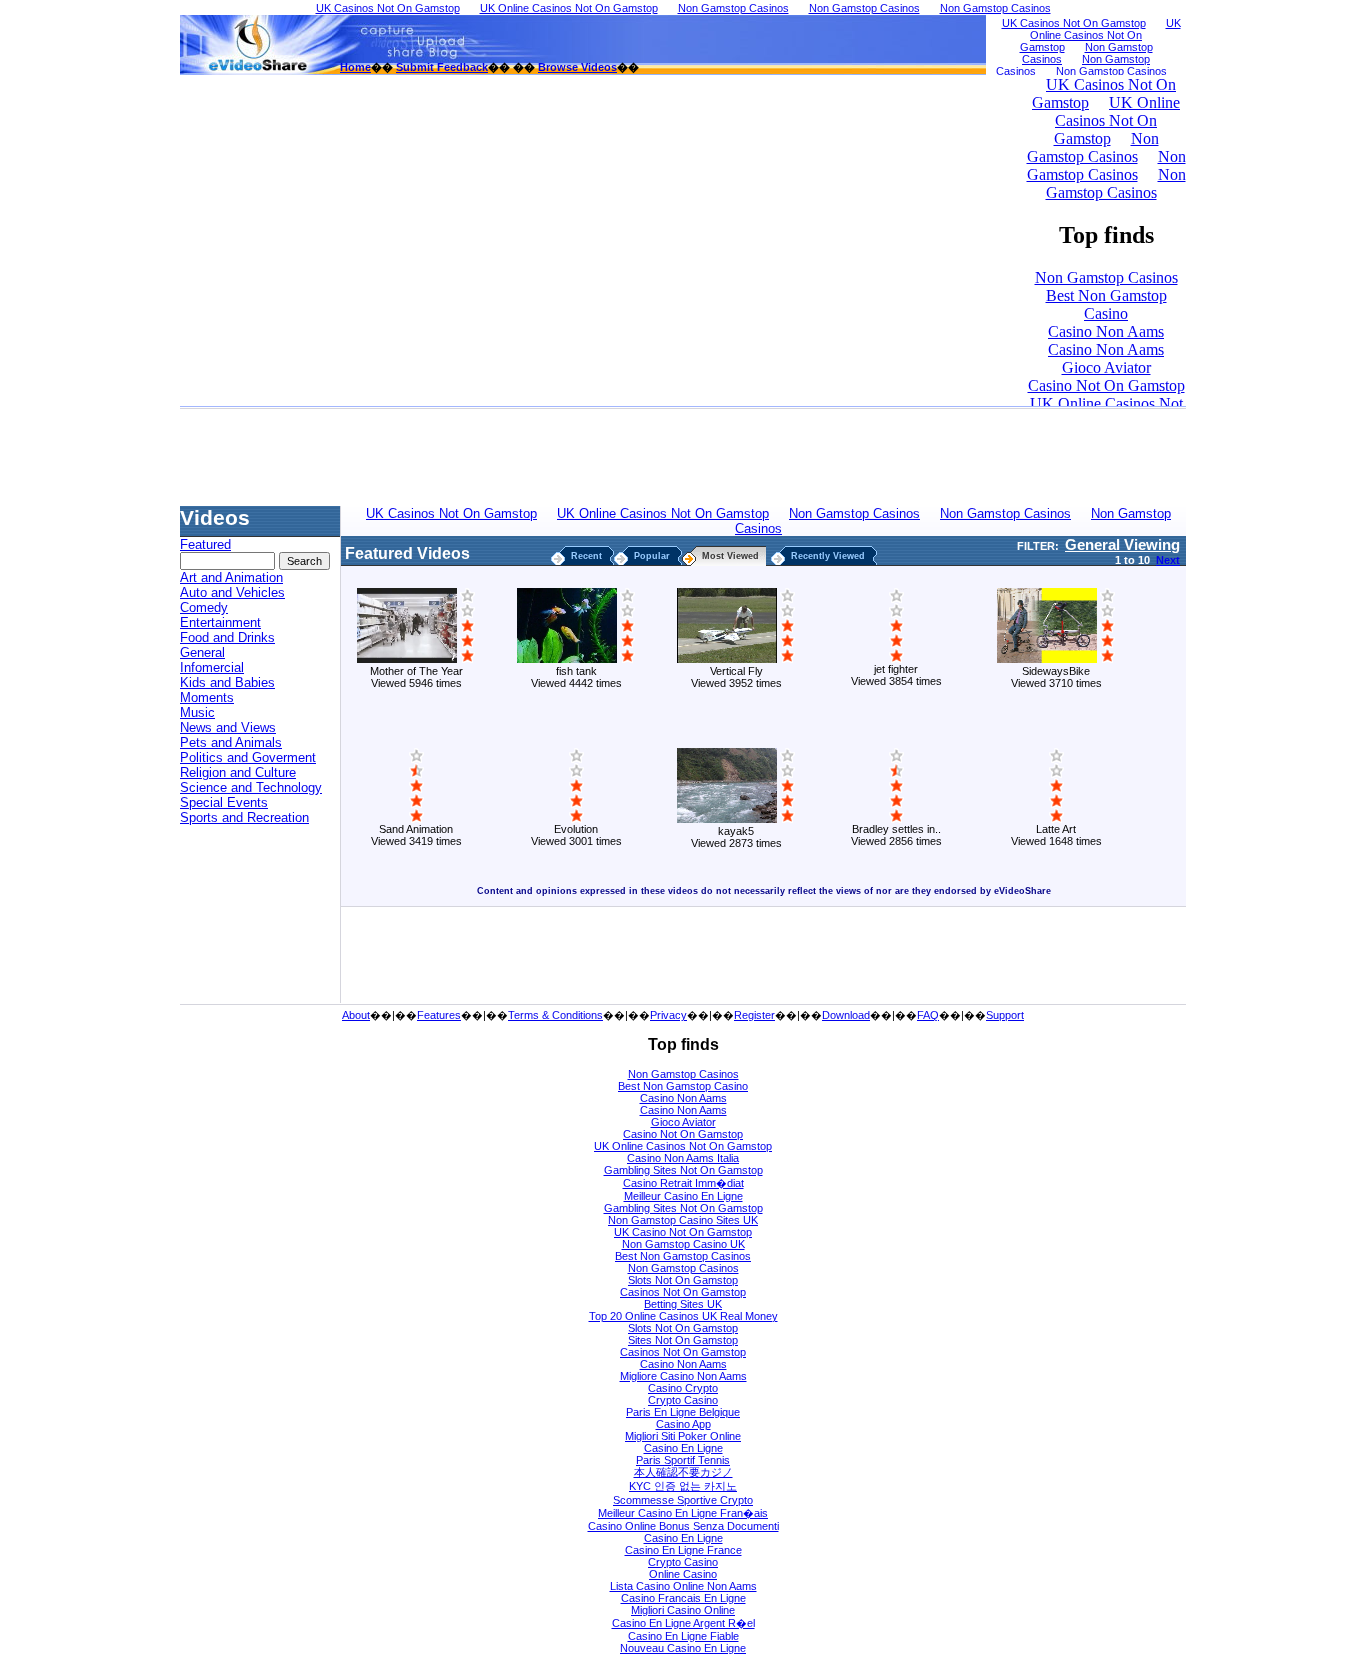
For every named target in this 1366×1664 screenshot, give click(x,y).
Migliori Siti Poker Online (683, 1436)
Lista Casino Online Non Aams (683, 1586)
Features (439, 1015)
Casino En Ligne (683, 1448)
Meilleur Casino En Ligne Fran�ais (683, 1513)
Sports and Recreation (244, 817)
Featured (205, 544)
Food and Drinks (227, 637)
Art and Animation (231, 577)
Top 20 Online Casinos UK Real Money (683, 1316)
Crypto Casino (683, 1400)
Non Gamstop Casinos (683, 1074)
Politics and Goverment (248, 757)
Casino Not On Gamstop (683, 1134)
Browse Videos (577, 67)
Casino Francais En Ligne (683, 1598)
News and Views (228, 727)
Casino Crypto (683, 1388)
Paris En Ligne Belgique (683, 1412)
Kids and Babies (227, 682)
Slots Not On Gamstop (683, 1280)
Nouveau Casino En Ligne (683, 1648)
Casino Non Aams (683, 1098)
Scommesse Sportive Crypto (683, 1500)
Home (355, 67)
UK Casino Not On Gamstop (683, 1232)
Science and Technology (251, 787)
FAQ (928, 1015)
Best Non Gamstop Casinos (683, 1256)
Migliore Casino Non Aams (683, 1376)
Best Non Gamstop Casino (683, 1086)
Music (197, 712)
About (356, 1015)
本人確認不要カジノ (683, 1472)
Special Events (224, 802)
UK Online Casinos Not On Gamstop (683, 1146)
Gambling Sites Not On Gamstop (683, 1170)
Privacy (668, 1015)
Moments (207, 697)
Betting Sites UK (683, 1304)
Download (846, 1015)
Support (1005, 1015)
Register (754, 1015)
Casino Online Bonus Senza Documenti (683, 1526)
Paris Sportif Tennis (683, 1460)
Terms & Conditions (555, 1015)
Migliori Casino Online (683, 1610)
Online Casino (683, 1574)
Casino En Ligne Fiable (683, 1636)
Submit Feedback (442, 67)
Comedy (204, 607)
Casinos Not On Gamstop (683, 1292)
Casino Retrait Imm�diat (683, 1183)
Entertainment (220, 622)
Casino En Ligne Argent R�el (683, 1623)
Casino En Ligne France (683, 1550)
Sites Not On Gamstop (683, 1340)
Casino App (683, 1424)
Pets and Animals (231, 742)
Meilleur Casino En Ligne (683, 1196)
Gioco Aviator (683, 1122)
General (202, 652)
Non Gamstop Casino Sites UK (683, 1220)
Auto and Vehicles (232, 592)
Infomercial (212, 667)
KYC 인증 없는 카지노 (683, 1486)
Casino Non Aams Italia (683, 1158)
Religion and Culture (238, 772)
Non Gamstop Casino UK (683, 1244)
